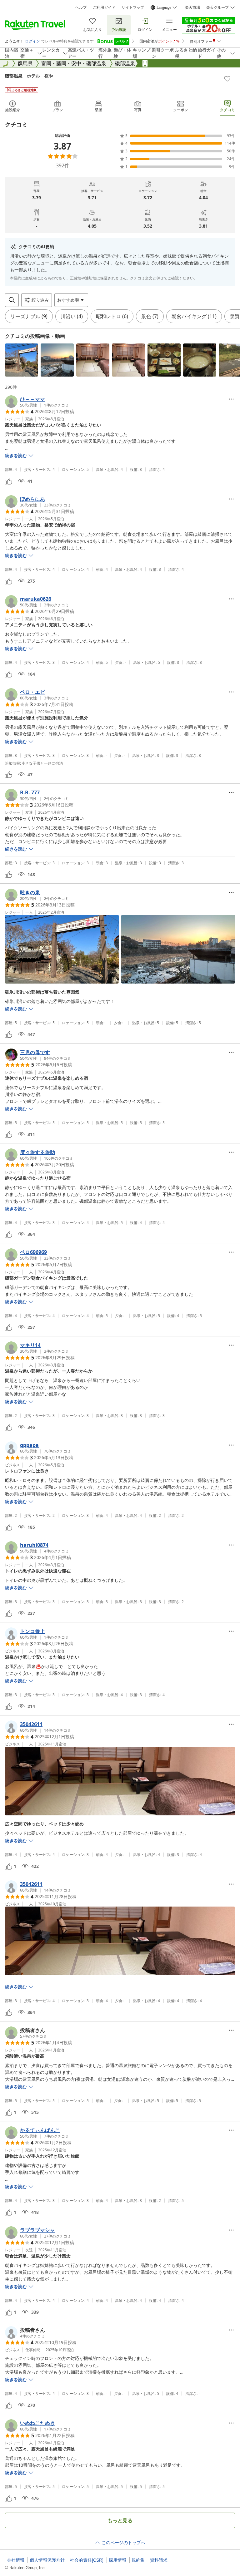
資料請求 (159, 2560)
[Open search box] (12, 300)
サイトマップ (133, 7)
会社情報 (16, 2560)
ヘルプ (81, 7)
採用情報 (117, 2560)
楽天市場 (192, 7)
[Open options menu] (231, 399)
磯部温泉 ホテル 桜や (29, 76)
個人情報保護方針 (47, 2560)
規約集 (138, 2560)
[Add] (227, 79)
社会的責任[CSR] (87, 2560)
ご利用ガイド (104, 7)
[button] (22, 360)
